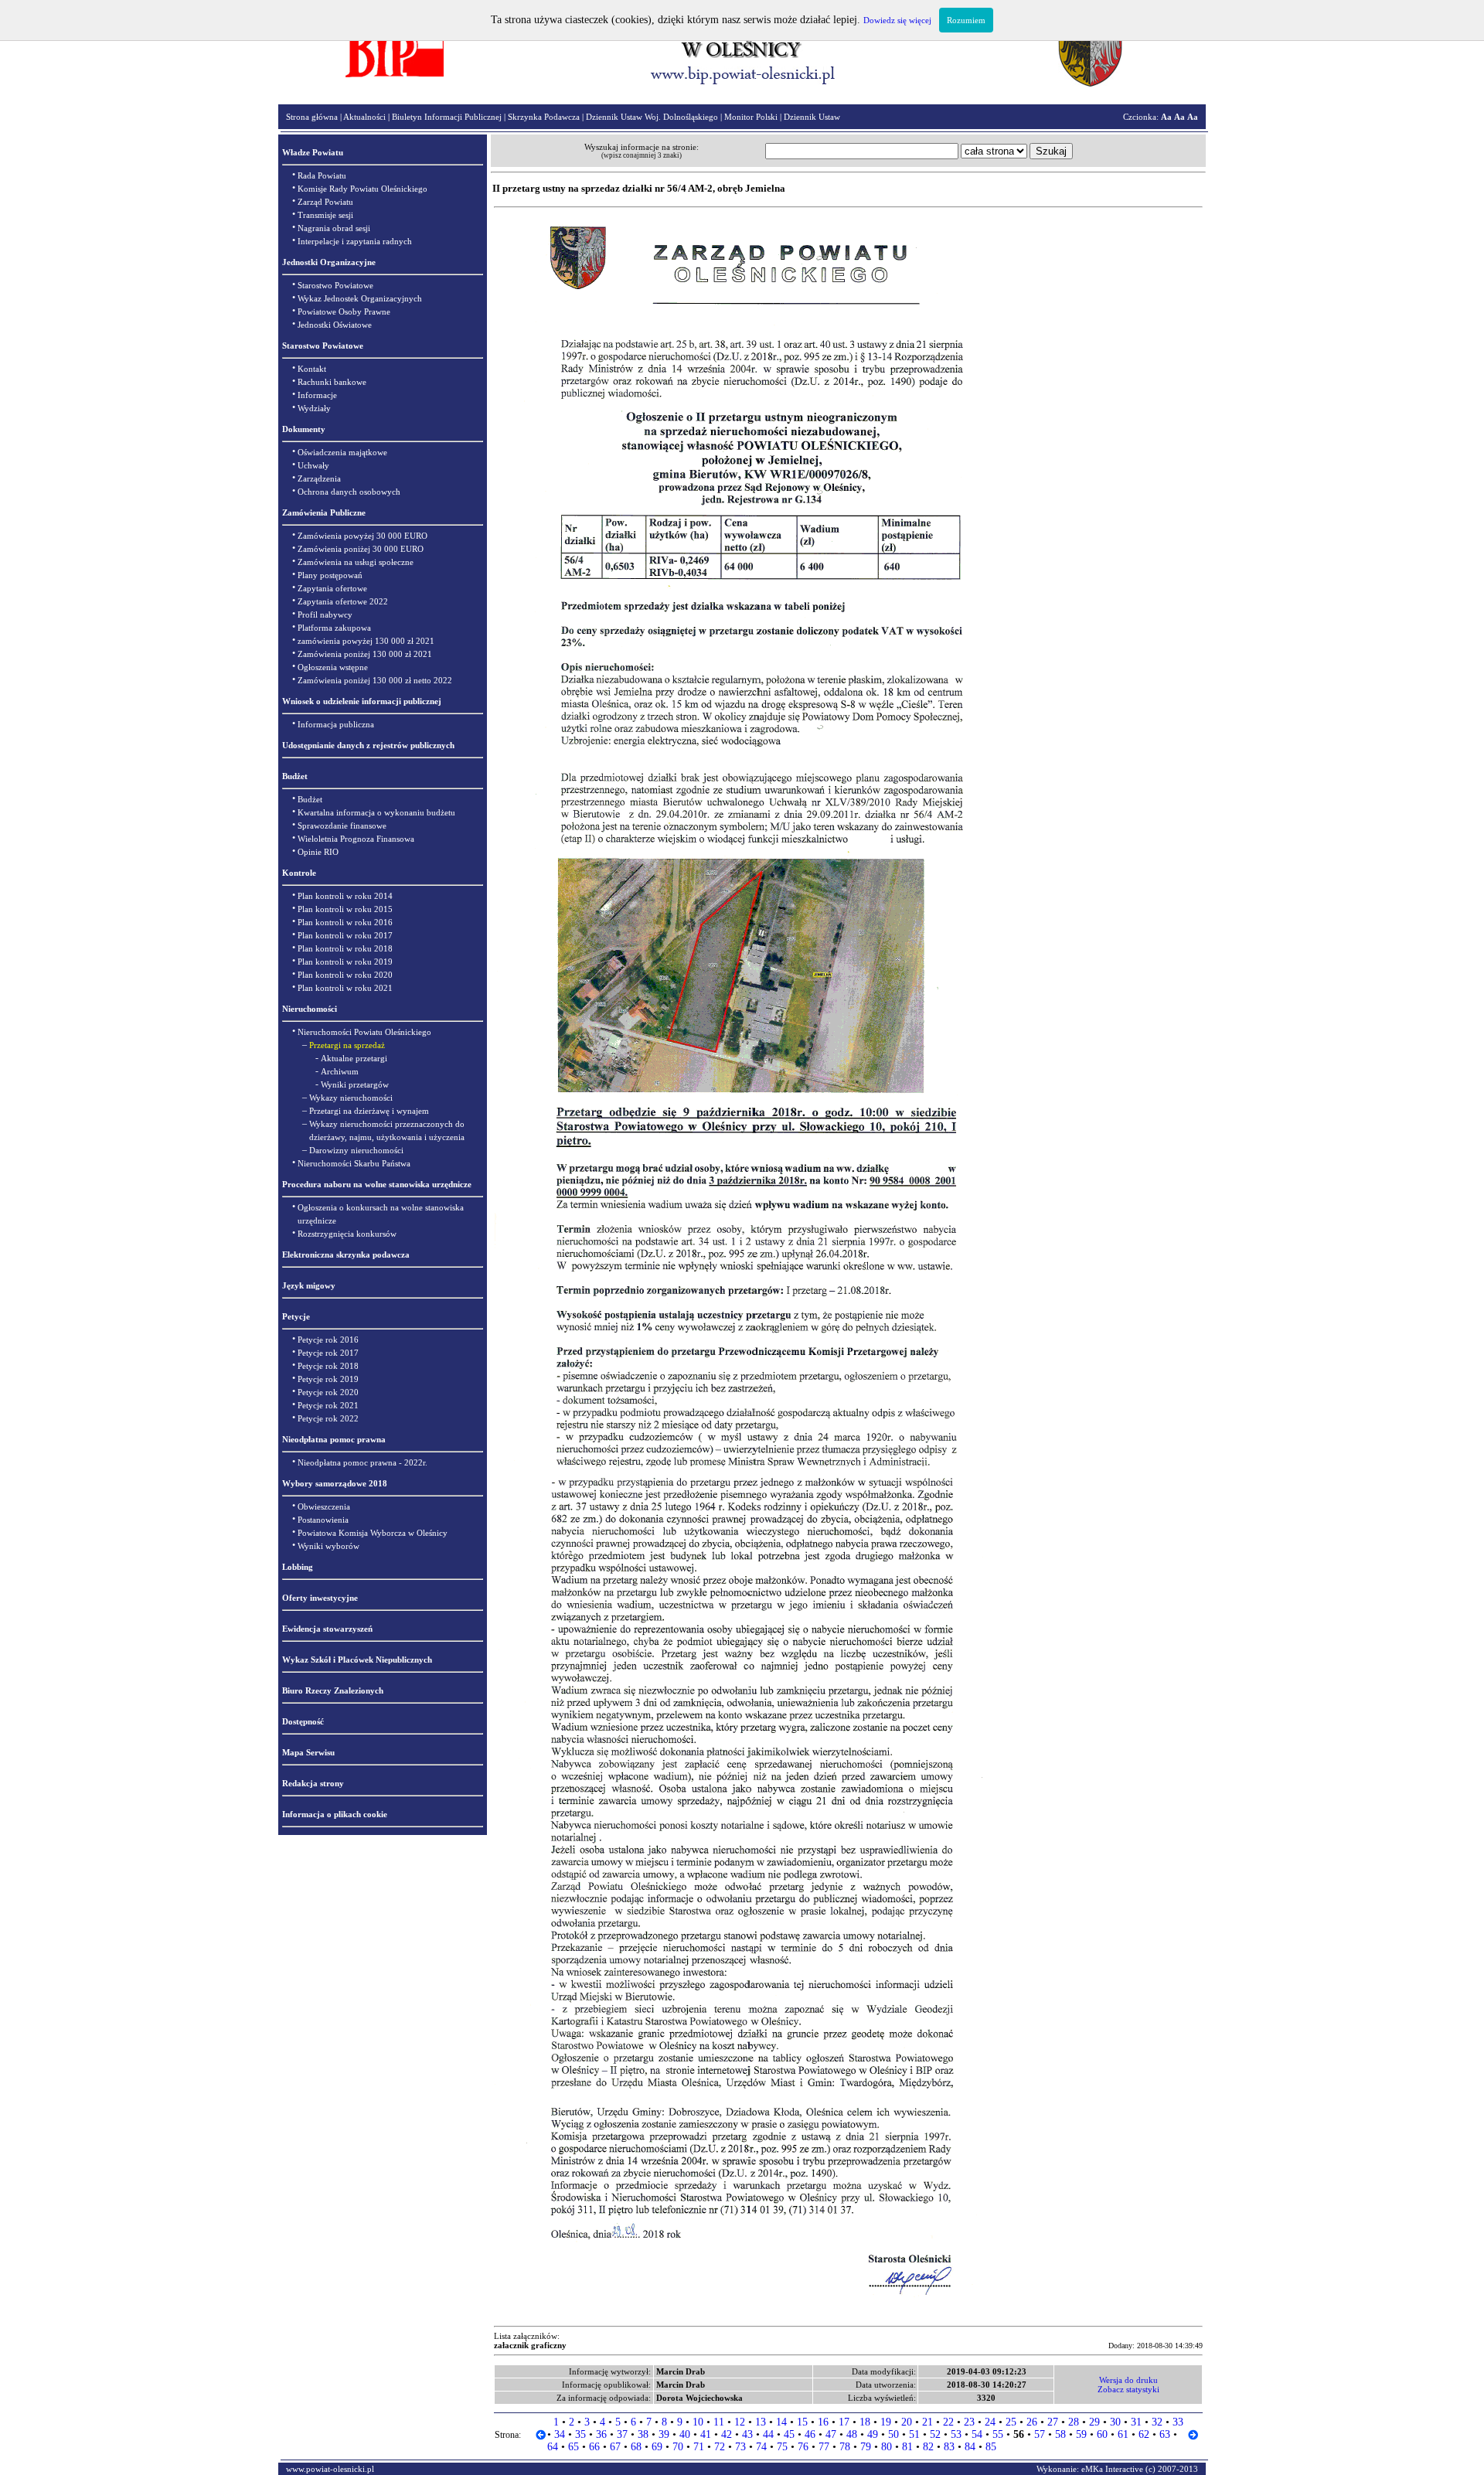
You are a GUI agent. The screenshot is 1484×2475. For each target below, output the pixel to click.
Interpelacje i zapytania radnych (355, 241)
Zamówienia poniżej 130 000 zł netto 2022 (375, 680)
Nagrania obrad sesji (334, 228)
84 (970, 2447)
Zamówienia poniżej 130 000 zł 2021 (365, 654)
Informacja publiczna (336, 724)
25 (1011, 2422)
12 (740, 2422)
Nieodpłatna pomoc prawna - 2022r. (362, 1462)
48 (852, 2434)
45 (789, 2434)
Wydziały (314, 408)
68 (636, 2447)
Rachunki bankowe (332, 382)
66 (594, 2447)
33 (1178, 2422)
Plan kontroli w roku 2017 (345, 935)
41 (706, 2434)
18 (865, 2422)
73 (740, 2447)
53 (956, 2434)
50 (893, 2434)
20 (907, 2422)
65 (574, 2447)
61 (1123, 2434)
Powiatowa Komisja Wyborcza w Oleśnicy (373, 1533)
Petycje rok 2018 (328, 1366)
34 (560, 2434)
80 (887, 2447)
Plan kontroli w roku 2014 (345, 896)
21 (927, 2422)
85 (991, 2447)
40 (685, 2434)
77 (824, 2447)
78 (845, 2447)
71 (699, 2447)
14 (781, 2422)
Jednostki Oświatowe (335, 325)
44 (768, 2434)
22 (948, 2422)
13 (761, 2422)
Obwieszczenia (324, 1506)
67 (615, 2447)
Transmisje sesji (325, 215)
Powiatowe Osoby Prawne (344, 312)
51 (914, 2434)
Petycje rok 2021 (328, 1405)
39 (664, 2434)
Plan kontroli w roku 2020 (345, 975)
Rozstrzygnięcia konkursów (347, 1234)
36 (601, 2434)
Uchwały (313, 465)
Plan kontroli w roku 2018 (345, 948)
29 (1094, 2422)
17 (844, 2422)
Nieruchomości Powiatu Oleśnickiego (364, 1032)
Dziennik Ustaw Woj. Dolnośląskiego (652, 117)
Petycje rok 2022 (328, 1418)
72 (720, 2447)
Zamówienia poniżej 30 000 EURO (361, 549)
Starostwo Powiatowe (335, 285)
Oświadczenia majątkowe (342, 452)
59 (1081, 2434)
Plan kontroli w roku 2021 (345, 988)
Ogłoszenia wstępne (333, 667)
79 (866, 2447)
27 (1053, 2422)
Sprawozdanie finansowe (342, 826)
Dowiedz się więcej (897, 20)
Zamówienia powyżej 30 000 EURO (362, 536)
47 (831, 2434)
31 (1136, 2422)
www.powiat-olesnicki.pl (330, 2469)
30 (1115, 2422)
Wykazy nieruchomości (351, 1098)
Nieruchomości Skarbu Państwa (354, 1163)
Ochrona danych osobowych (349, 492)
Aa (1166, 117)
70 (678, 2447)
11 (719, 2422)
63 (1165, 2434)
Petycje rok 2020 (328, 1392)
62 (1144, 2434)
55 (998, 2434)
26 (1032, 2422)
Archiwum (340, 1071)
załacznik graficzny (530, 2345)
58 (1060, 2434)
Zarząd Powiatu (325, 202)
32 (1157, 2422)
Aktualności (364, 117)
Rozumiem (966, 20)
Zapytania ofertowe (332, 588)
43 (747, 2434)
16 (823, 2422)
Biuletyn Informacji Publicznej (447, 117)
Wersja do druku (1128, 2380)
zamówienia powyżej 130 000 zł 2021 (366, 641)
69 (657, 2447)
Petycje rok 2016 (328, 1340)
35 (580, 2434)
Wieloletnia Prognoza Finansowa (356, 839)
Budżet (310, 799)
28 (1074, 2422)
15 (802, 2422)
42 (727, 2434)
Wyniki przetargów (355, 1084)
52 (935, 2434)
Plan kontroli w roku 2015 (345, 909)
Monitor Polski (751, 117)
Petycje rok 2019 (328, 1379)
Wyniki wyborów (328, 1546)
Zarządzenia (319, 478)
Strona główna (312, 117)
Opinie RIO (318, 852)
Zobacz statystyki (1128, 2389)
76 (803, 2447)
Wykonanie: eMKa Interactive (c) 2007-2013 (1117, 2469)
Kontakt (312, 369)
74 (761, 2447)
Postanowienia (323, 1520)
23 (969, 2422)
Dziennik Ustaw (812, 117)
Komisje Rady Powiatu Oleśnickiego (362, 189)
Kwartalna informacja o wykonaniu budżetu (376, 812)
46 (810, 2434)
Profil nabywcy (325, 614)
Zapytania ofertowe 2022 (343, 601)
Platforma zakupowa (334, 628)
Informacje (317, 395)
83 (949, 2447)
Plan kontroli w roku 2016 (345, 922)
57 (1040, 2434)
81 (907, 2447)
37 (622, 2434)
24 (990, 2422)
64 (553, 2447)
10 (698, 2422)
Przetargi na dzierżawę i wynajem (369, 1111)
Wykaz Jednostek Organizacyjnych (360, 298)
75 (782, 2447)
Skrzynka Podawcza (544, 117)
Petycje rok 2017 (328, 1353)
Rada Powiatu (322, 175)
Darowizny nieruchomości (356, 1150)
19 (886, 2422)
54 (977, 2434)
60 (1102, 2434)
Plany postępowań (330, 575)
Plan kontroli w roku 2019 (345, 962)
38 (643, 2434)
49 (873, 2434)
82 (928, 2447)
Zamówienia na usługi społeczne (356, 562)
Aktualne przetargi (354, 1058)
